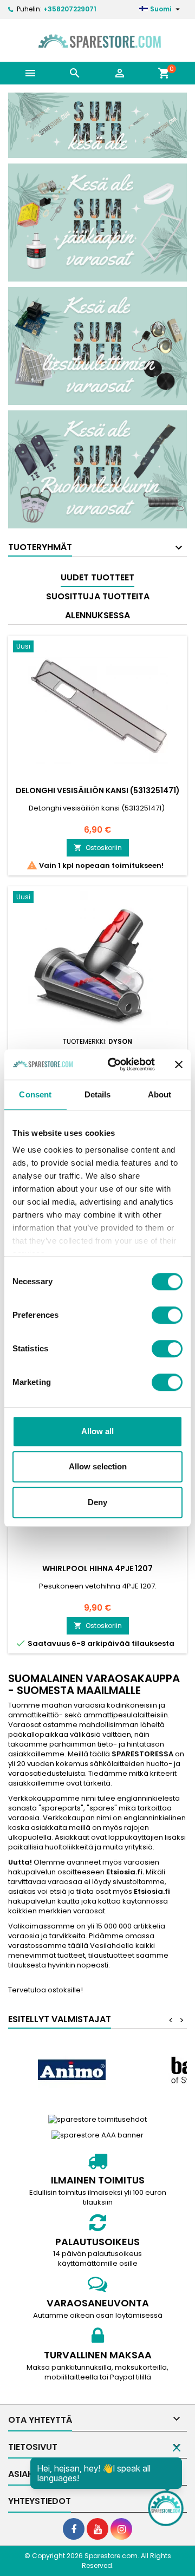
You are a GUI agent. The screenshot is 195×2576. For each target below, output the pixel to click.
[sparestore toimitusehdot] (97, 2119)
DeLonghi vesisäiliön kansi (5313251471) (98, 790)
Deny (97, 1502)
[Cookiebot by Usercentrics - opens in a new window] (114, 1064)
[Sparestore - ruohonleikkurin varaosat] (97, 469)
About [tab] (160, 1094)
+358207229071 (70, 9)
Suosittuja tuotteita (98, 596)
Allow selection (98, 1466)
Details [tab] (98, 1094)
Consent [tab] (35, 1094)
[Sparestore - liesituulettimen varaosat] (97, 346)
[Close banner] (179, 1064)
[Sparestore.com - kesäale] (97, 125)
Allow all (97, 1431)
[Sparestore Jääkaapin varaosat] (97, 222)
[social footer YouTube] (97, 2529)
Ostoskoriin (98, 848)
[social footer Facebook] (74, 2529)
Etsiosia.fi (124, 1872)
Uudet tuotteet (97, 577)
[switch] (167, 1315)
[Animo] (71, 2070)
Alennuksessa (97, 615)
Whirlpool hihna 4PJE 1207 (97, 1568)
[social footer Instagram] (121, 2529)
